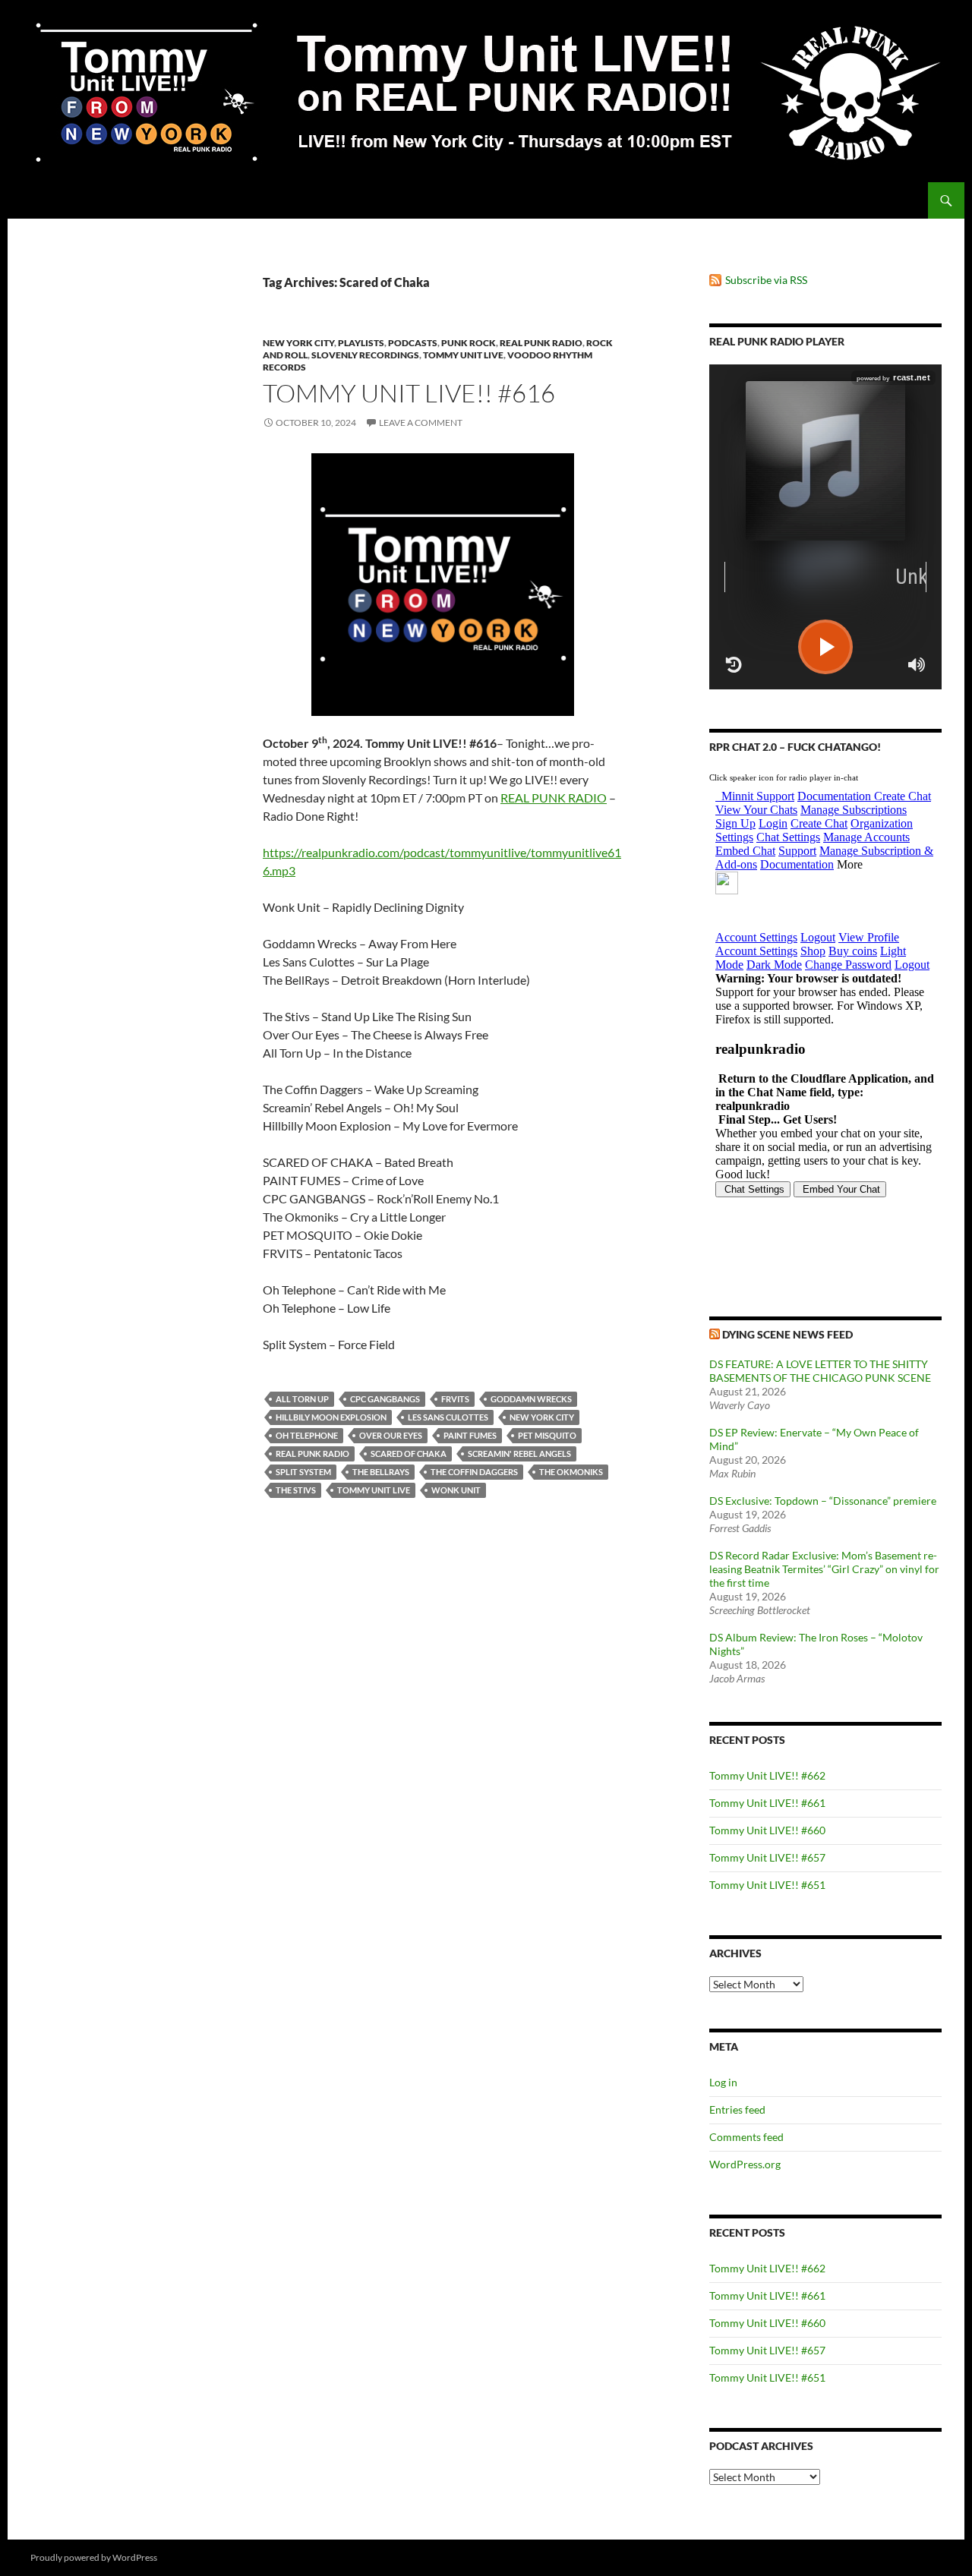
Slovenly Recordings (365, 355)
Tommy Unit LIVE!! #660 (767, 1830)
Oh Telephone (307, 1435)
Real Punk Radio (541, 343)
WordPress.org (745, 2164)
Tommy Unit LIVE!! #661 (767, 1803)
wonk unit (456, 1490)
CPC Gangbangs (385, 1399)
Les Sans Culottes (448, 1417)
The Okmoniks (571, 1472)
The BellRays (381, 1472)
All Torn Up (302, 1399)
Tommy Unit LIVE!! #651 (767, 1885)
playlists (361, 343)
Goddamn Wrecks (531, 1399)
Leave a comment (421, 423)
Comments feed (746, 2137)
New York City (298, 343)
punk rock (469, 343)
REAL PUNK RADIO (554, 798)
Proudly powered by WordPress (94, 2557)
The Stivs (296, 1490)
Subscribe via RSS (766, 280)
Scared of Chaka (409, 1454)
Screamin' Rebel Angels (519, 1454)
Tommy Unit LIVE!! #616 (409, 393)
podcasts (413, 343)
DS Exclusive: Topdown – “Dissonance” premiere (823, 1501)
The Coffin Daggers (474, 1472)
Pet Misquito (547, 1435)
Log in (723, 2082)
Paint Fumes (470, 1435)
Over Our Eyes (391, 1435)
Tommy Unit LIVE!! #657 (767, 1857)
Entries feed (737, 2109)
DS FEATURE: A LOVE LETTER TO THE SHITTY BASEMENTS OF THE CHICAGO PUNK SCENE (820, 1371)
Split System (303, 1472)
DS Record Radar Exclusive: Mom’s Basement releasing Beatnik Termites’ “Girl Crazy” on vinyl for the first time (824, 1569)
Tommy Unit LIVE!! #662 (767, 1775)
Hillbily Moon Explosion (331, 1417)
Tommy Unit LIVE (463, 355)
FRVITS (455, 1399)
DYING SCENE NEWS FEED (787, 1334)
